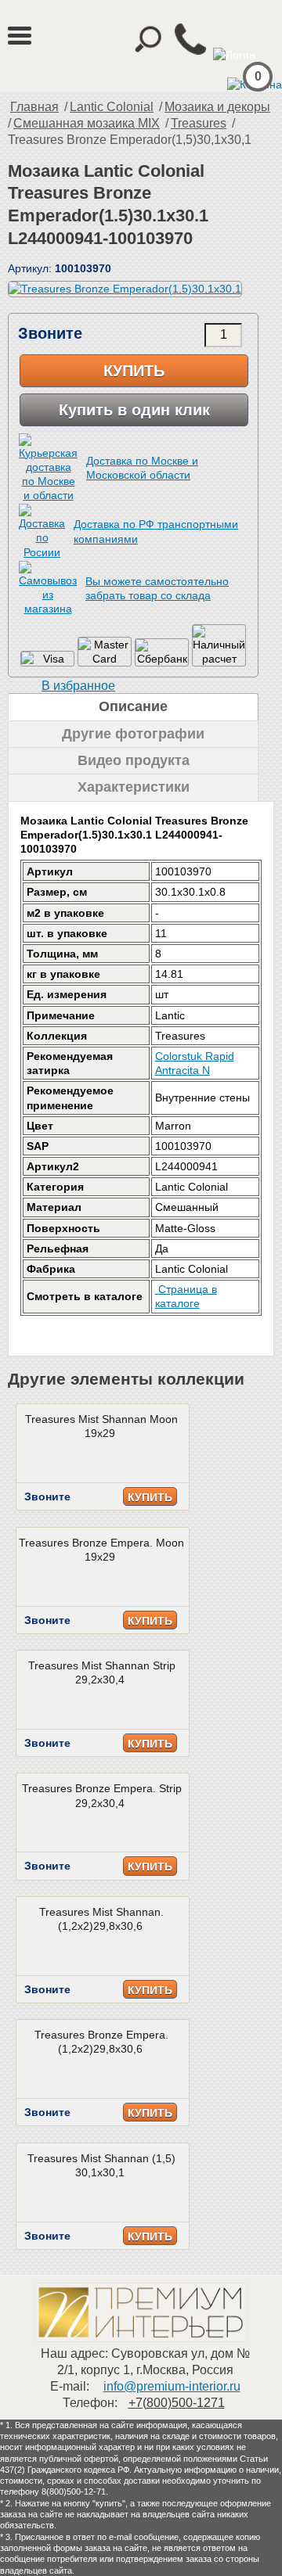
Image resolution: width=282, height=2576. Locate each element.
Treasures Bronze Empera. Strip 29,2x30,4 (102, 1795)
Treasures (199, 123)
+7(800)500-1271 (177, 2403)
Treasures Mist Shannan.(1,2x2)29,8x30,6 (101, 1919)
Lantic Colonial (112, 107)
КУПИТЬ (150, 1497)
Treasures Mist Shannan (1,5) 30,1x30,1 (101, 2165)
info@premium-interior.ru (172, 2386)
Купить (134, 371)
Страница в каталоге (186, 1296)
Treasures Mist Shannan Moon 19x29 (101, 1426)
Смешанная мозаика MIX (87, 123)
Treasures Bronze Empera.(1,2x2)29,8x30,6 (101, 2042)
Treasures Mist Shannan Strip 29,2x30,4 (102, 1672)
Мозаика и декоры (217, 107)
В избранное (78, 686)
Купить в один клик (134, 410)
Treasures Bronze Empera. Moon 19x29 (101, 1550)
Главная (34, 107)
